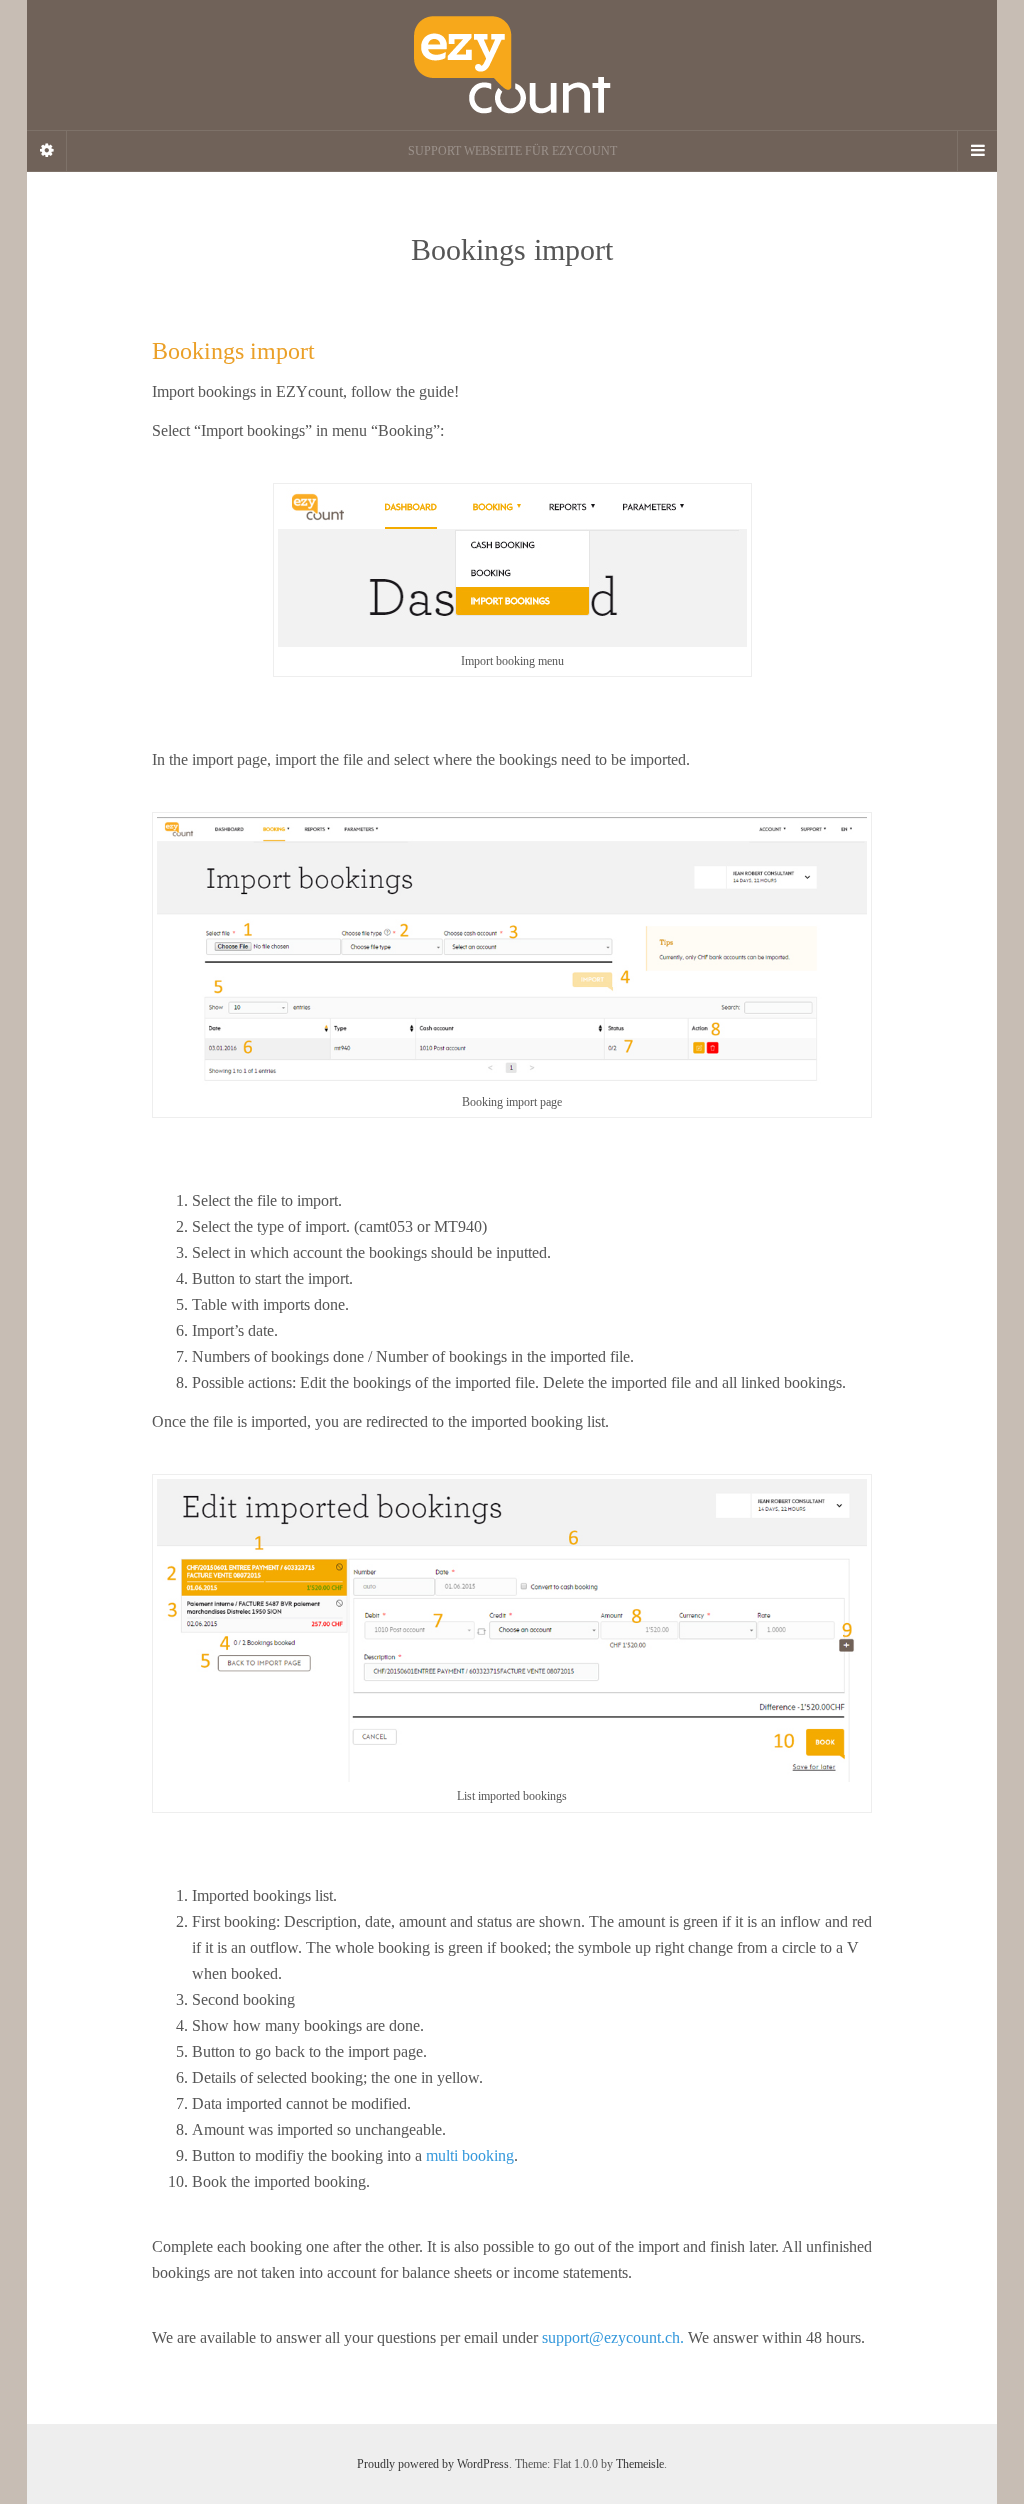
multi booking (470, 2155)
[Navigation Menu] (977, 151)
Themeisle (640, 2464)
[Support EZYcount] (512, 65)
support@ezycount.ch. (613, 2337)
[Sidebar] (47, 151)
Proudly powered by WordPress (433, 2464)
